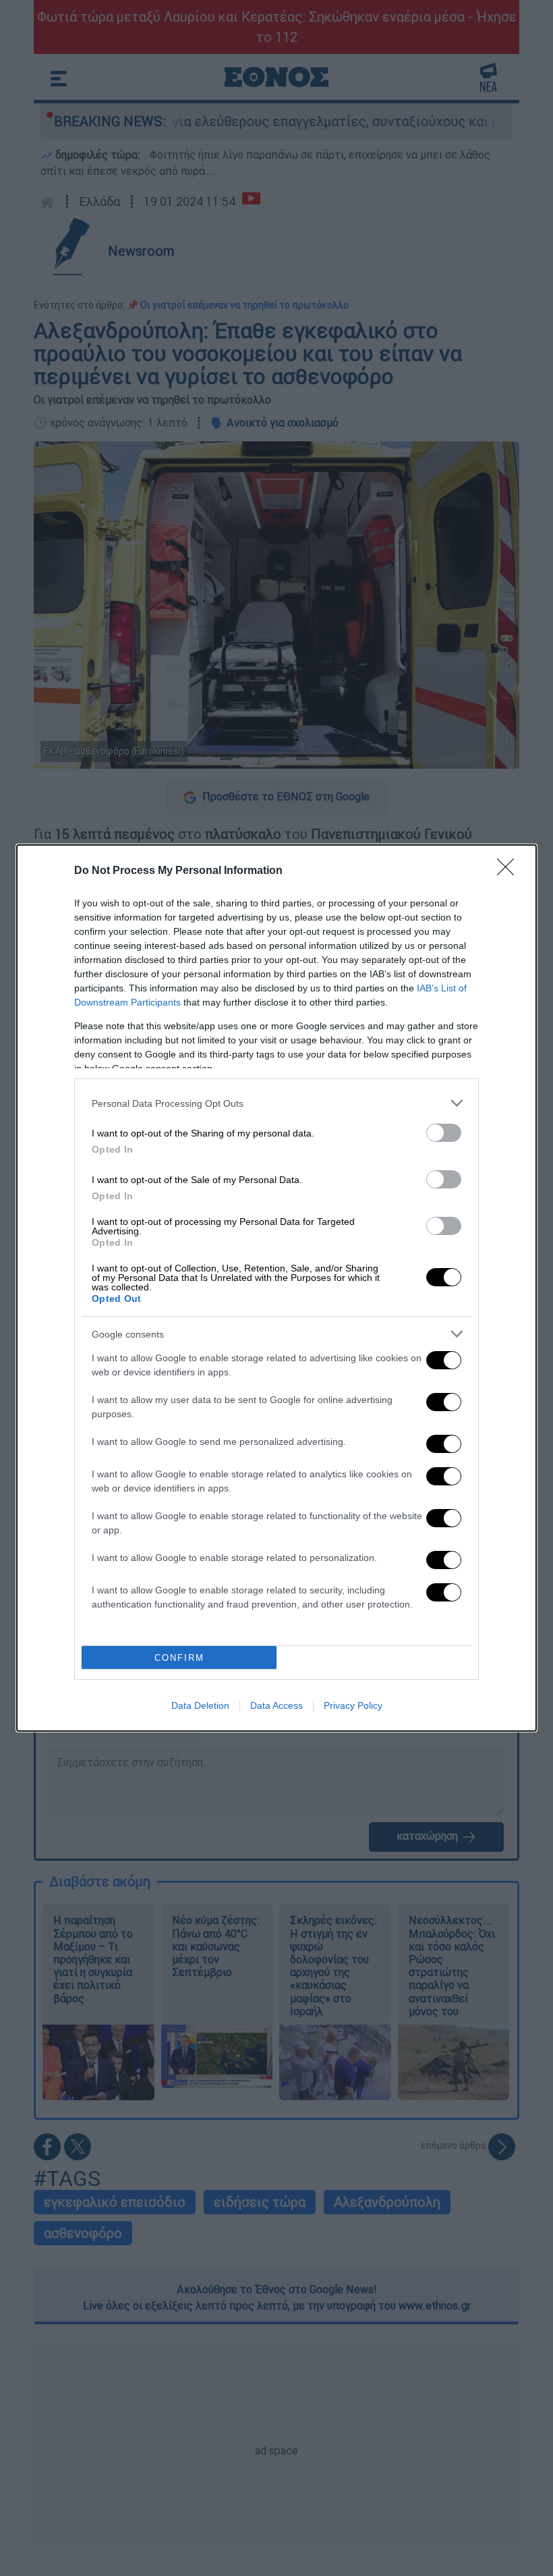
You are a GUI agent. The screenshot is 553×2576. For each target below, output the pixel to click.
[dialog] (276, 1288)
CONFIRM (179, 1658)
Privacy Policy (353, 1705)
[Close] (510, 871)
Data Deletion (200, 1705)
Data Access (276, 1705)
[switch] (444, 1133)
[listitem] (276, 1103)
